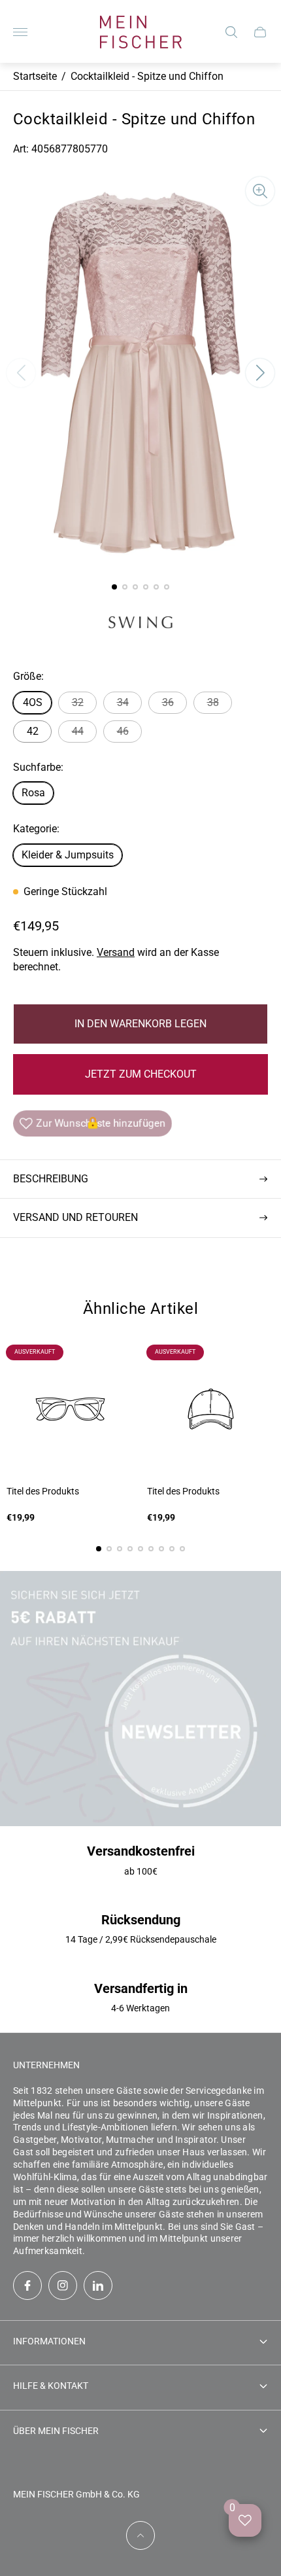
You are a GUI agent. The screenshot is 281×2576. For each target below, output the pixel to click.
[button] (114, 587)
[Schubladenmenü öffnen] (20, 32)
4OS (33, 702)
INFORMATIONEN (49, 2341)
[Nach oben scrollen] (140, 2535)
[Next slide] (260, 373)
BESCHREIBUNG (51, 1179)
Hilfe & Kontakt (51, 2386)
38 (213, 702)
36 (168, 702)
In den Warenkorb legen (140, 1024)
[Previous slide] (21, 373)
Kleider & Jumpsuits (68, 855)
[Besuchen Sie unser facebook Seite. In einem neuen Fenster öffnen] (27, 2285)
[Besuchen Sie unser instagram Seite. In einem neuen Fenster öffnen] (63, 2285)
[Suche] (231, 32)
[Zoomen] (260, 191)
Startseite (35, 76)
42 (33, 731)
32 (78, 702)
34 (123, 702)
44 (78, 731)
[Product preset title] (70, 1409)
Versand (116, 952)
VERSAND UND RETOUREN (75, 1217)
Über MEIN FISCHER (56, 2431)
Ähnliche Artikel (141, 1309)
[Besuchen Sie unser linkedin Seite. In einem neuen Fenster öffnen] (98, 2285)
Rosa (33, 793)
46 (123, 731)
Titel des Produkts (43, 1491)
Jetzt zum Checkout (141, 1074)
